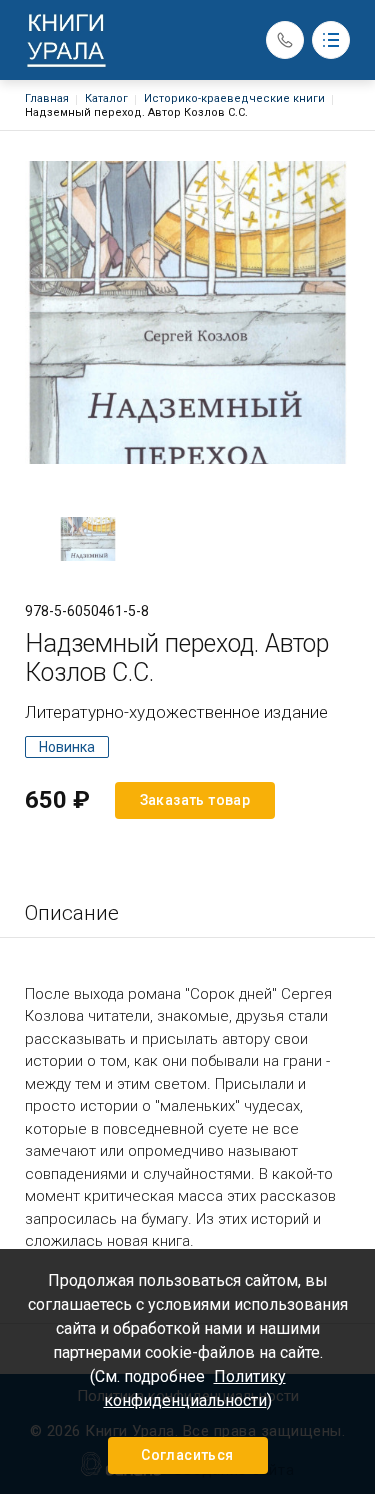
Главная (47, 98)
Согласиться (187, 1455)
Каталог (106, 98)
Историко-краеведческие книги (234, 98)
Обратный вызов (285, 40)
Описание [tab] (72, 913)
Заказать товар (195, 800)
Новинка (67, 747)
